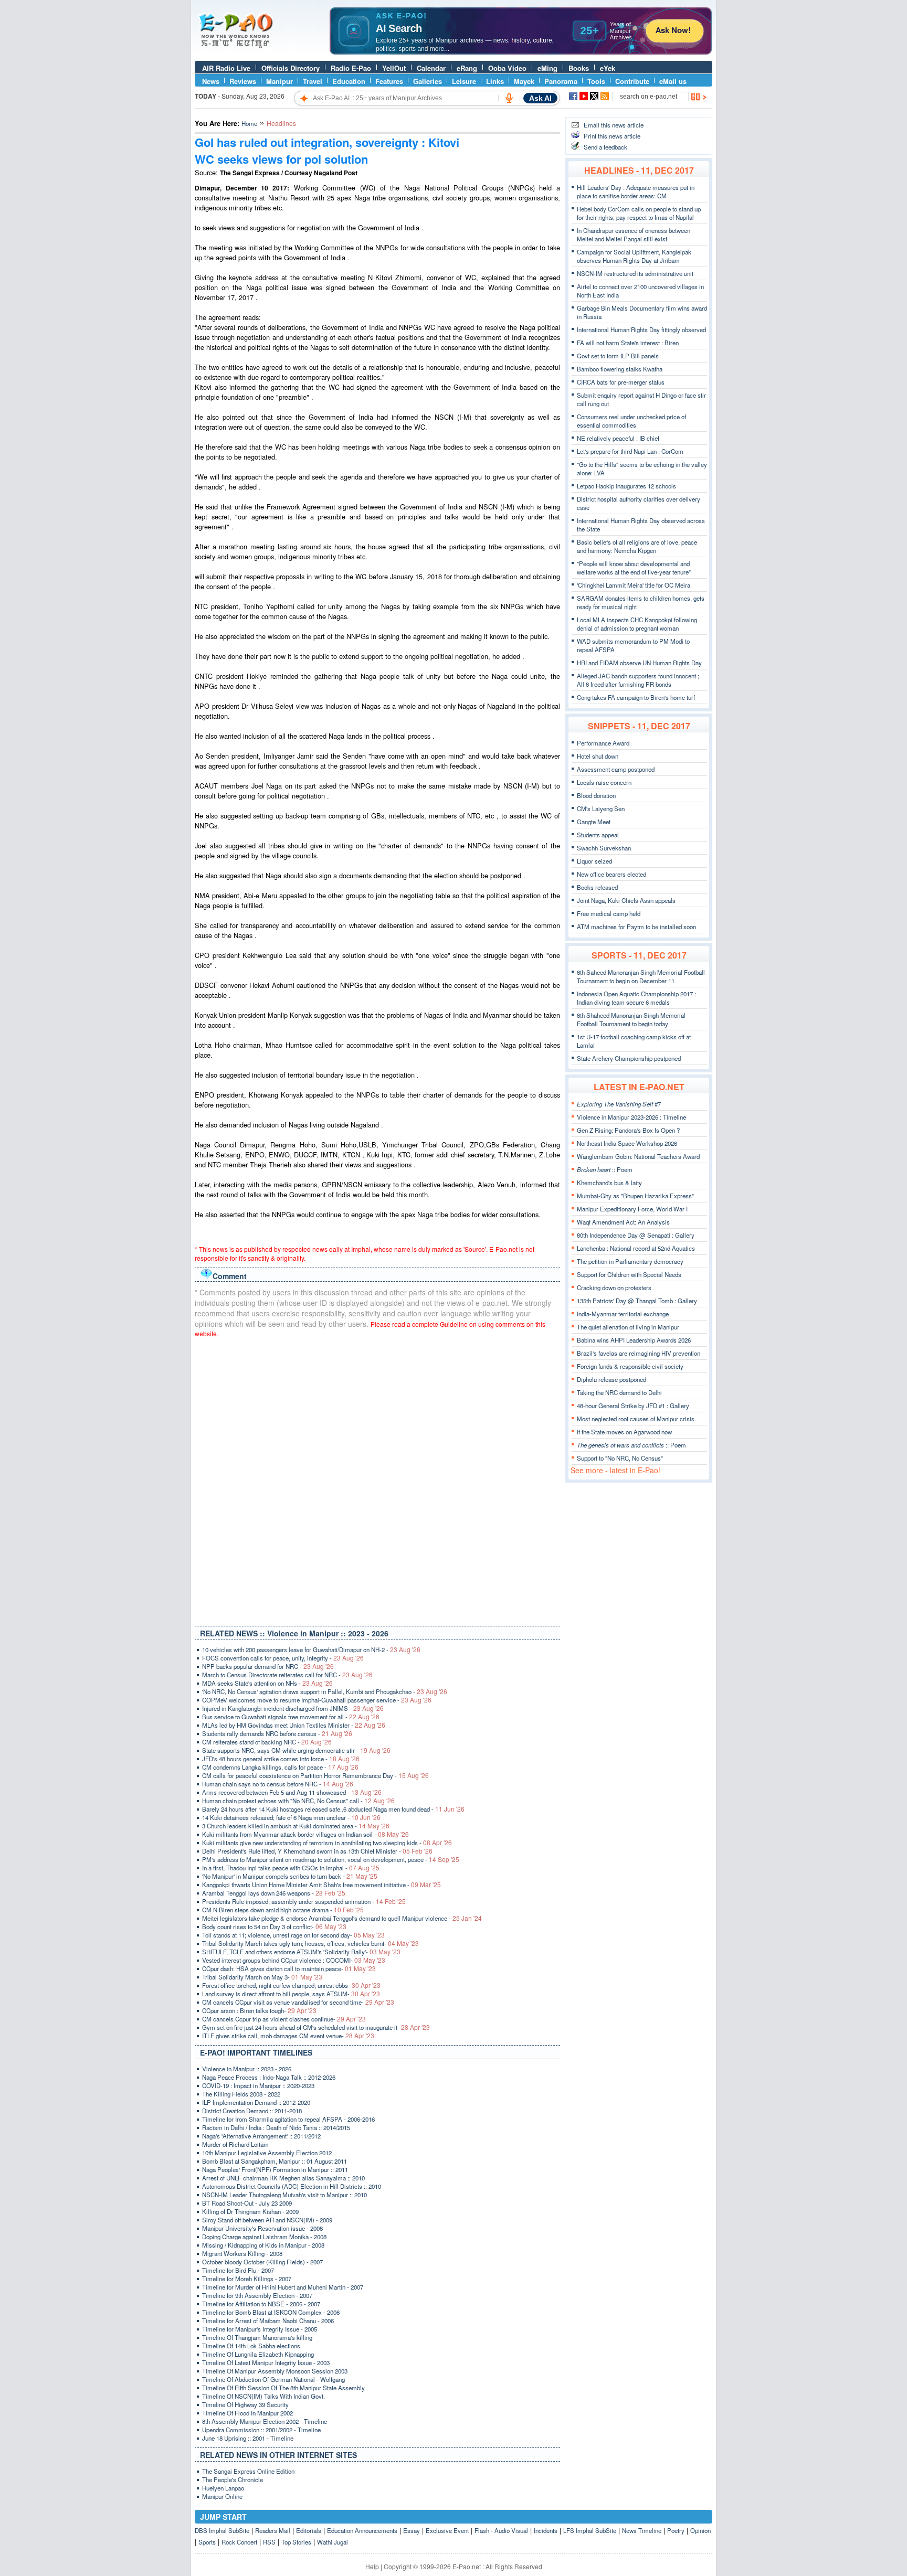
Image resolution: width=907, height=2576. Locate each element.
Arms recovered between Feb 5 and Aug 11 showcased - (292, 1792)
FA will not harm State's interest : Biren (628, 343)
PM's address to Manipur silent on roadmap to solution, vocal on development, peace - (331, 1859)
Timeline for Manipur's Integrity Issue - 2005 (260, 2329)
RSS (269, 2542)
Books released (597, 887)
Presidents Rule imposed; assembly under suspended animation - (304, 1901)
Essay (412, 2530)
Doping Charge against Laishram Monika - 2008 (264, 2237)
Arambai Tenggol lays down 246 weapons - (274, 1893)
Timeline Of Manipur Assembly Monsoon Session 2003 (275, 2371)
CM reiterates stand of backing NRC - (267, 1742)
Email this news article (614, 125)
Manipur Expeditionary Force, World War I (632, 1209)
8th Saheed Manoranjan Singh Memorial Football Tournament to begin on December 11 (641, 976)
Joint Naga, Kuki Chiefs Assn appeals (626, 900)
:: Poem (605, 1169)
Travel (313, 81)
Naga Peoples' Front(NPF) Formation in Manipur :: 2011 (275, 2169)
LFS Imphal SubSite (590, 2530)
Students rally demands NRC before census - (277, 1733)
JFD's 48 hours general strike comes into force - (281, 1759)
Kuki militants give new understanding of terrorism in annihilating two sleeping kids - (327, 1843)
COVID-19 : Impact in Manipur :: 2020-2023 (258, 2085)
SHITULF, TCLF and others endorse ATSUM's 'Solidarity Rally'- (301, 1952)
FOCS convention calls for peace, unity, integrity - (283, 1658)
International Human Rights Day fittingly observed (641, 329)
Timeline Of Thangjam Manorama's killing (257, 2337)
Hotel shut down (598, 756)
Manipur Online (222, 2496)
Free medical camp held (609, 913)
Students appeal (598, 835)
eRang (467, 68)
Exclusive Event (447, 2530)
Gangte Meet (594, 822)
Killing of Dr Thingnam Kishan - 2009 (250, 2211)
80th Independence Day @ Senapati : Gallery (636, 1235)
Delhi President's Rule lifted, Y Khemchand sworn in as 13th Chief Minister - (317, 1851)
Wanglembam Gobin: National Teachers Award (638, 1156)
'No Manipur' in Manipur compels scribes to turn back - (290, 1876)
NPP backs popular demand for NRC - (268, 1666)
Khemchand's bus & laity (609, 1183)
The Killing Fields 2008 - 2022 (241, 2094)
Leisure (464, 81)
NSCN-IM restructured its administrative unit (635, 273)
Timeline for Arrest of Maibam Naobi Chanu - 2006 (268, 2320)
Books (579, 68)
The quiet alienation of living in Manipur (628, 1327)
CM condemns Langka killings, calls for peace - (280, 1767)
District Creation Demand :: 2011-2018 (252, 2111)
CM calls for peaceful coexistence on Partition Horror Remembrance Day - (315, 1775)
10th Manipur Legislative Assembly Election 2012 (267, 2153)
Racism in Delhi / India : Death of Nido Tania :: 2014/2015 (276, 2127)
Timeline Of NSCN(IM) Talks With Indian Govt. (263, 2396)
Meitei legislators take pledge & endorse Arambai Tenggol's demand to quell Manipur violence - (342, 1918)
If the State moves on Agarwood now (624, 1432)
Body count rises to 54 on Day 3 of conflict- (274, 1926)
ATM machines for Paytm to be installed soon (636, 927)
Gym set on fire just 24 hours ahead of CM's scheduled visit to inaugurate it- (316, 2027)
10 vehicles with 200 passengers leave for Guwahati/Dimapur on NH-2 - (311, 1649)
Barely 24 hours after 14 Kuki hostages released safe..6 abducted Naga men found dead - (333, 1809)
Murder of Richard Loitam (235, 2144)
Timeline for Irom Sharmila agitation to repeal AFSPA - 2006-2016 (288, 2119)
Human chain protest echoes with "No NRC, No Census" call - (298, 1801)
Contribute (632, 81)
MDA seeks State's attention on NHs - (267, 1683)
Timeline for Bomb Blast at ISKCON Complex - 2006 (271, 2312)
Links (495, 81)
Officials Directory (291, 68)
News (211, 81)
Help (372, 2566)
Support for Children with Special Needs (629, 1274)
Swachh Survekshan (604, 848)
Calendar (431, 68)
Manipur (280, 81)
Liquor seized (594, 861)
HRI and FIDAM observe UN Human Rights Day (639, 663)
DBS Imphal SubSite (222, 2530)
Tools (596, 81)
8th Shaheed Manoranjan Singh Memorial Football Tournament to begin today (631, 1019)
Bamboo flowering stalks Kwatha (620, 369)
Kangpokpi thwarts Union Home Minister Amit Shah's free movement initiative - (321, 1885)
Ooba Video (507, 68)
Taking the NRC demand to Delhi (619, 1392)
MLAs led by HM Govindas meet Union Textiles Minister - (294, 1725)
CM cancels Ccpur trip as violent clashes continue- (284, 2019)
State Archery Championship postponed (629, 1058)
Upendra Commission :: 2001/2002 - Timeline (261, 2430)
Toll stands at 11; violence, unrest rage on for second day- (293, 1935)
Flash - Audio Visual (501, 2530)
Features (389, 81)
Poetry (676, 2530)
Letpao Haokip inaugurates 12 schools (626, 486)
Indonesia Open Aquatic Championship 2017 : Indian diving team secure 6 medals (636, 998)
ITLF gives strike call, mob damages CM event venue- (288, 2036)
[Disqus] (377, 1479)
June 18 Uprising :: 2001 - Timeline (248, 2438)
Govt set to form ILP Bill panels (618, 356)
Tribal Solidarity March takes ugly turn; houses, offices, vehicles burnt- (310, 1943)
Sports (207, 2542)
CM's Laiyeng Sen (601, 808)
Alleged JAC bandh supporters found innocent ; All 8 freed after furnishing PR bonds (638, 680)
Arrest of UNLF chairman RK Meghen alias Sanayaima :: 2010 (283, 2178)
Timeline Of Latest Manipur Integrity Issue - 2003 (266, 2362)
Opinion (700, 2530)
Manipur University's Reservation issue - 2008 (262, 2228)
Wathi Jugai (333, 2542)
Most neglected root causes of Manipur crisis (636, 1419)
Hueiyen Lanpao (223, 2488)
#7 (619, 1104)
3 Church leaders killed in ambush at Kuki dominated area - (296, 1826)
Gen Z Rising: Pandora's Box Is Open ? (628, 1130)
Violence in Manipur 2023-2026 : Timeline (631, 1117)
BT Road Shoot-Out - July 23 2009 (247, 2203)
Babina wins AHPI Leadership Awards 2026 (634, 1340)
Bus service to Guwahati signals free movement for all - (291, 1717)
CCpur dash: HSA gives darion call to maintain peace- (289, 1968)
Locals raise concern (604, 782)
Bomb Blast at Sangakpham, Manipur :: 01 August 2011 (275, 2161)
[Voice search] (509, 98)
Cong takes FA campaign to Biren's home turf (636, 697)
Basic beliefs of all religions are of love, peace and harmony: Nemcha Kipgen (637, 546)
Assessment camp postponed (616, 769)
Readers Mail (273, 2530)
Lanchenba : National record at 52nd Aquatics (636, 1248)
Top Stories (296, 2542)
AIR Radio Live (226, 68)
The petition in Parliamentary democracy (630, 1261)
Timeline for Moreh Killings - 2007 (247, 2279)
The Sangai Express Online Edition (248, 2471)
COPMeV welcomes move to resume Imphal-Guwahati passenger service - (317, 1700)
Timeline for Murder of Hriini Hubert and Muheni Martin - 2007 (283, 2287)
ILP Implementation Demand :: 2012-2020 (256, 2102)
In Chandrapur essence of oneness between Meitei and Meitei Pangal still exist (634, 235)
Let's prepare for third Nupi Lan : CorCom (630, 451)
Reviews (243, 81)
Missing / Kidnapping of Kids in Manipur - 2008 (263, 2245)
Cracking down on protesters (614, 1287)
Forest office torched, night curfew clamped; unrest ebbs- (291, 1985)
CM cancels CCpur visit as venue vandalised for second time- (298, 2002)
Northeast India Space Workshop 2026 (627, 1143)
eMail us (673, 81)
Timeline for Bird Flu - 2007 (238, 2270)
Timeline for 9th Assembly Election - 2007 (257, 2295)
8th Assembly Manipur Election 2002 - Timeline (265, 2421)
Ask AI (540, 98)
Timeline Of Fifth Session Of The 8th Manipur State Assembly (283, 2388)
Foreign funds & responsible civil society (630, 1366)
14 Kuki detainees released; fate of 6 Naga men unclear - (291, 1817)
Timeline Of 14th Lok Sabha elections (251, 2346)
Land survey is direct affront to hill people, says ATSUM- (291, 1994)
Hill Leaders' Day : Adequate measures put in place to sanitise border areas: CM (636, 191)
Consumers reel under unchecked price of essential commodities (631, 421)
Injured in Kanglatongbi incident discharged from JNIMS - (293, 1708)
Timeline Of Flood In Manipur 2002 (247, 2413)
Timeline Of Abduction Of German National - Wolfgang (273, 2379)
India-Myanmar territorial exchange (623, 1314)
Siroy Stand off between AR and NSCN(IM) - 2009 (267, 2220)
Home (249, 123)
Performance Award (603, 743)
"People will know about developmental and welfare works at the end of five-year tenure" (634, 568)
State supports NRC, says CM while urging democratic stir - (296, 1750)
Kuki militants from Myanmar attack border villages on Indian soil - (305, 1834)
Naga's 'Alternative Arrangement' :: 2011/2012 (261, 2136)
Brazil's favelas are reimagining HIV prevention (639, 1353)
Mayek (524, 81)
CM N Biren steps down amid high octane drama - (283, 1910)
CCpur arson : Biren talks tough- (259, 2010)
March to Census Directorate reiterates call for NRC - (287, 1675)
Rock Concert (239, 2542)
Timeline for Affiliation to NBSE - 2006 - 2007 (261, 2304)
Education (349, 81)
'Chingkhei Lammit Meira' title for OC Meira (634, 585)
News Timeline (642, 2530)
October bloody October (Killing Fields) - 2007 (262, 2262)
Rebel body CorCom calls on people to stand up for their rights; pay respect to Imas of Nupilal (639, 213)
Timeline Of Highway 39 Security (245, 2404)
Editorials (309, 2530)
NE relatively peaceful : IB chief (618, 438)
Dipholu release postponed (611, 1379)
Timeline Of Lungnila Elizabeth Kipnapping (258, 2354)
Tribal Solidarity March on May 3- (262, 1977)
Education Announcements (362, 2530)
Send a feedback (605, 147)
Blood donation (596, 795)
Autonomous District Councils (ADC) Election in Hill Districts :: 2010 (292, 2186)
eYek (608, 68)
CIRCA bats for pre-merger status (621, 382)
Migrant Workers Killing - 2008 (242, 2253)
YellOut (394, 68)
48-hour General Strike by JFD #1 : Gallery (633, 1406)
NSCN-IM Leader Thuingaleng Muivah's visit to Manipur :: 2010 (284, 2195)
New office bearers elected (611, 874)
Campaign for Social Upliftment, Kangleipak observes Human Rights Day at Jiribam (634, 256)
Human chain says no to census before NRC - (278, 1784)
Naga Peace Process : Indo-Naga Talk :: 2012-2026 (269, 2077)
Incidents (546, 2530)
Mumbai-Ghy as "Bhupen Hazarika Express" (635, 1196)
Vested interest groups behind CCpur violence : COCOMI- (294, 1960)
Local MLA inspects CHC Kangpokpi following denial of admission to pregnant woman (637, 624)
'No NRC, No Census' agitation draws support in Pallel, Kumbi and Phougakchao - (325, 1691)
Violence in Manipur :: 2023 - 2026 (247, 2069)
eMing (547, 68)
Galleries (428, 81)
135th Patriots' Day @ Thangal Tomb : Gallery (637, 1301)
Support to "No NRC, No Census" (620, 1458)
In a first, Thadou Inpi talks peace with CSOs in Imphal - (291, 1868)
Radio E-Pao (351, 68)
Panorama (561, 81)
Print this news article (612, 136)
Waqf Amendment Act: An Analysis (623, 1222)
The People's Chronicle (233, 2479)
